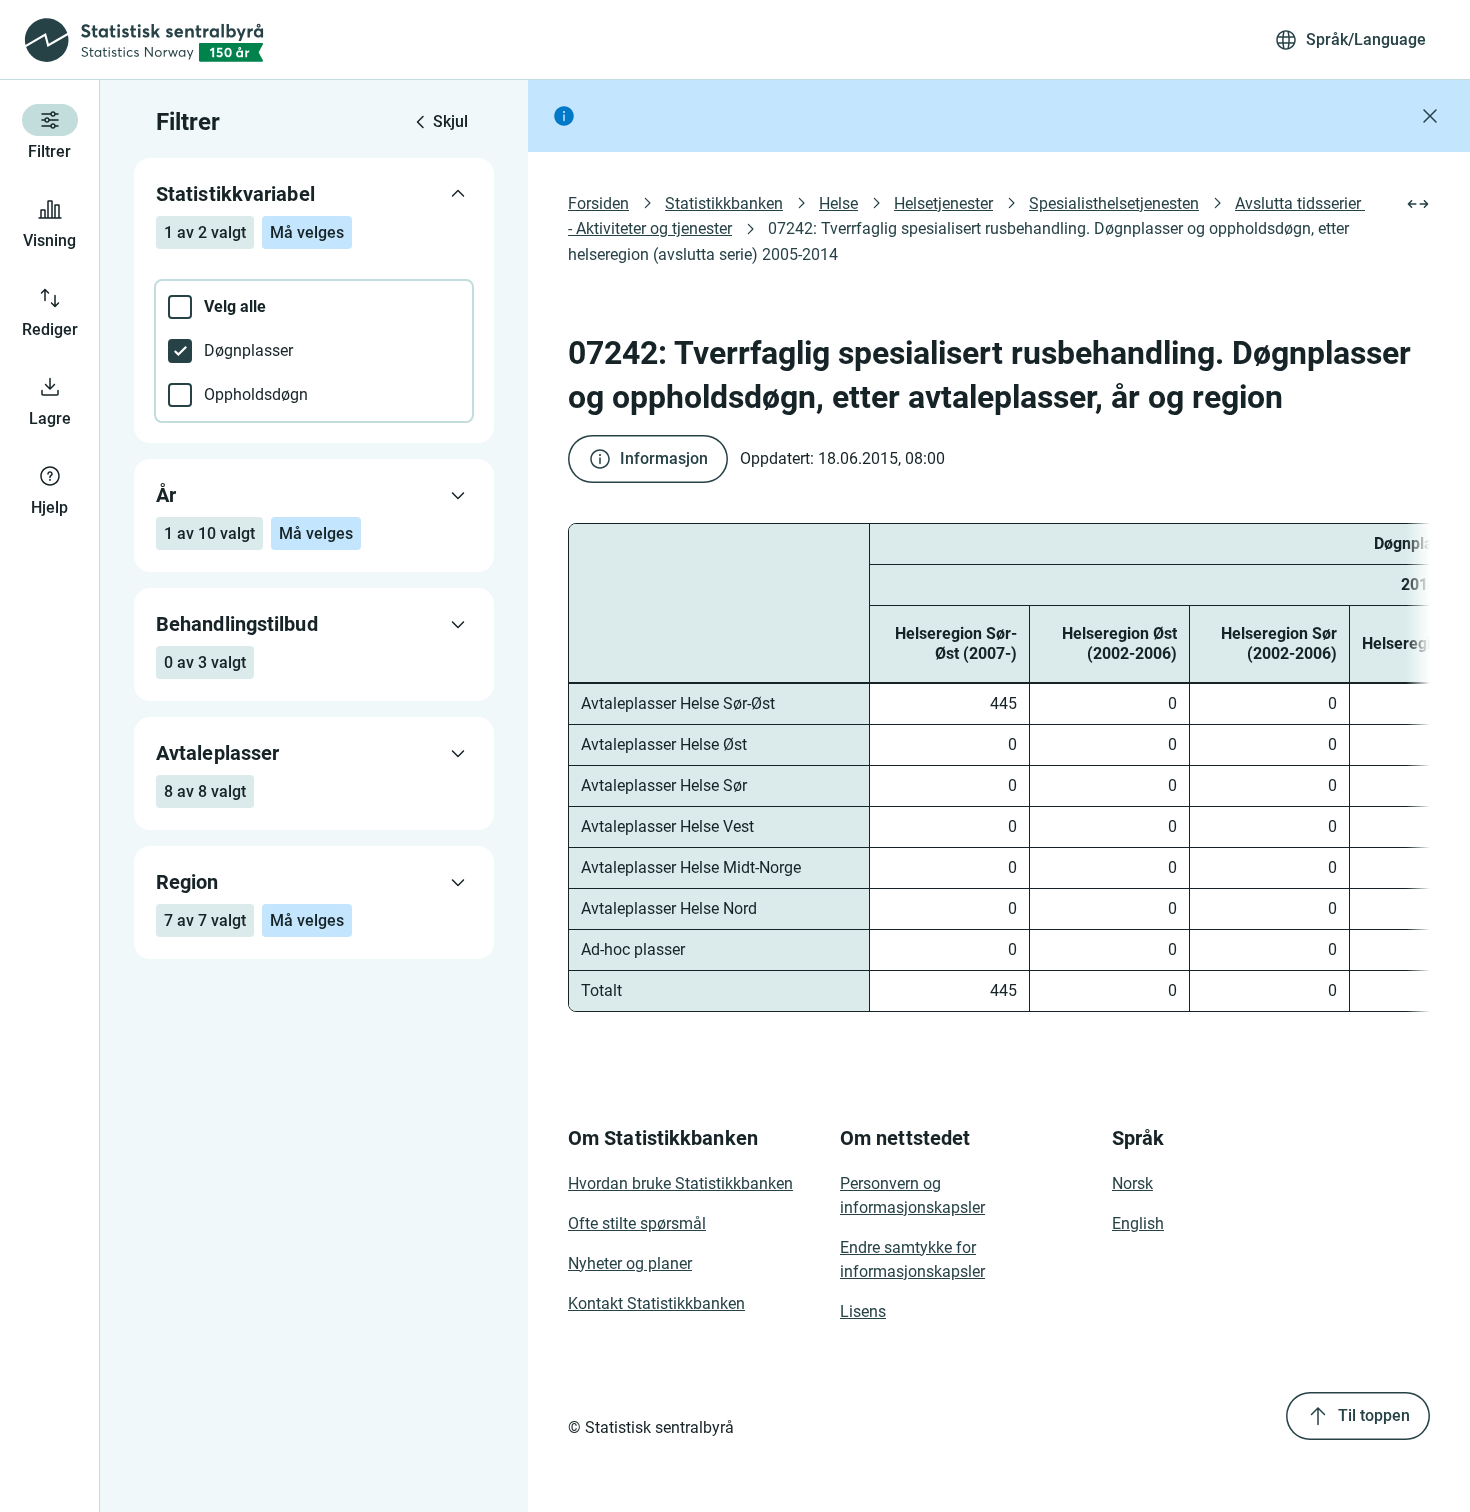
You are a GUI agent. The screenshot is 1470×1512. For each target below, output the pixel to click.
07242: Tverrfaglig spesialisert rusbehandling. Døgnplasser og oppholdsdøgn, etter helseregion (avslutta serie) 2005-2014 (960, 241)
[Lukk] (1430, 116)
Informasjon (664, 458)
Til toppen (1374, 1415)
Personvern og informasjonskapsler (912, 1195)
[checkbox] (314, 307)
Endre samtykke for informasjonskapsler (912, 1259)
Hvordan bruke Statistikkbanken (680, 1183)
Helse (838, 203)
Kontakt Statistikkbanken (656, 1303)
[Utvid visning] (1418, 204)
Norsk (1132, 1183)
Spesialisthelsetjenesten (1114, 203)
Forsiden (598, 203)
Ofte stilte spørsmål (637, 1223)
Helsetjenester (943, 203)
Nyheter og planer (630, 1263)
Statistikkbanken (724, 203)
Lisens (863, 1311)
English (1138, 1223)
